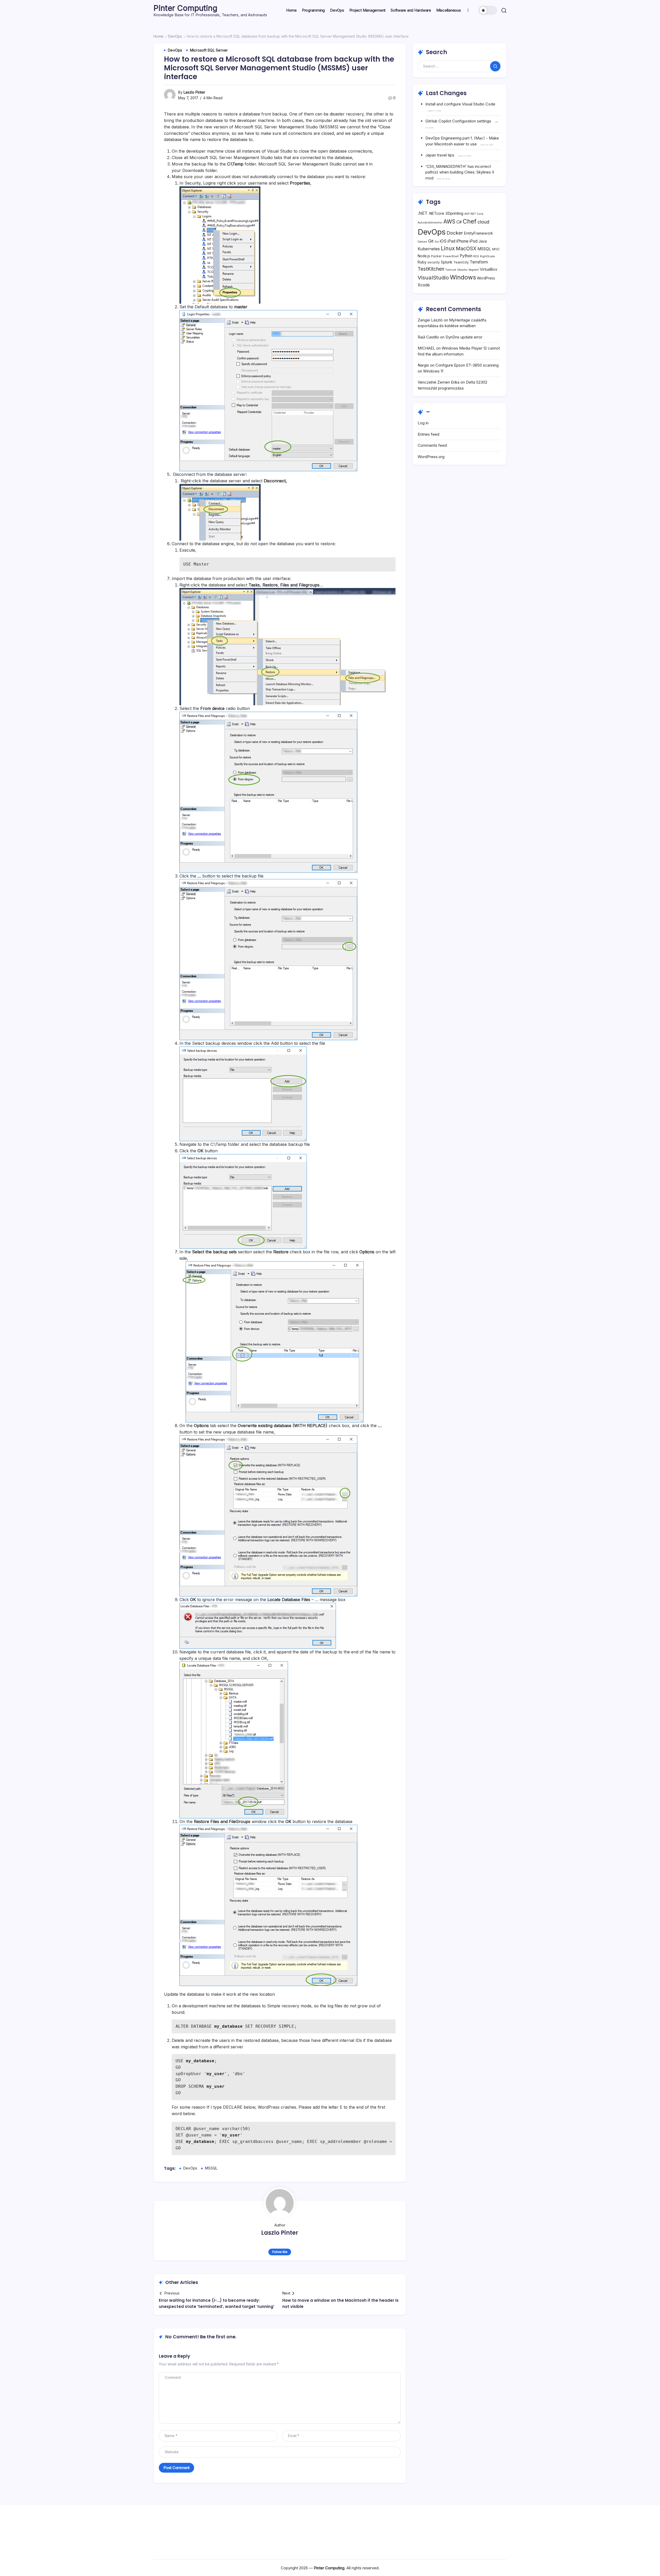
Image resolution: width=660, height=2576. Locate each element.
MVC (496, 249)
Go (437, 242)
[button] (488, 10)
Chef (470, 221)
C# (459, 222)
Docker (455, 233)
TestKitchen (431, 269)
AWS (449, 222)
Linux (448, 248)
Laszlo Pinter (194, 92)
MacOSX (466, 249)
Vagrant (474, 270)
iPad (451, 241)
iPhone (462, 241)
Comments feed (432, 445)
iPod (473, 241)
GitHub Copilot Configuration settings (458, 121)
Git (431, 241)
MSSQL (211, 2168)
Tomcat (451, 270)
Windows (463, 277)
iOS (443, 241)
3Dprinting (454, 213)
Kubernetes (429, 249)
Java (483, 241)
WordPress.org (431, 457)
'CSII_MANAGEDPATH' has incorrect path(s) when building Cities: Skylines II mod (460, 172)
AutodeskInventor (430, 223)
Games (422, 242)
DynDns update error (464, 337)
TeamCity (461, 262)
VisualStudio (433, 278)
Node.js (424, 256)
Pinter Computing (185, 8)
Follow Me (280, 2252)
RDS (476, 256)
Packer (436, 256)
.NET (423, 213)
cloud (483, 222)
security (434, 262)
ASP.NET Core (474, 214)
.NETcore (436, 213)
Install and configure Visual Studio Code (460, 104)
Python (466, 256)
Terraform (479, 262)
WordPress (486, 278)
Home (158, 36)
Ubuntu (462, 270)
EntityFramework (478, 233)
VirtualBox (489, 269)
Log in (423, 423)
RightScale (488, 256)
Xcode (424, 285)
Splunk (447, 262)
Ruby (422, 262)
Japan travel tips (440, 155)
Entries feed (428, 434)
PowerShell (451, 256)
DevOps (175, 36)
